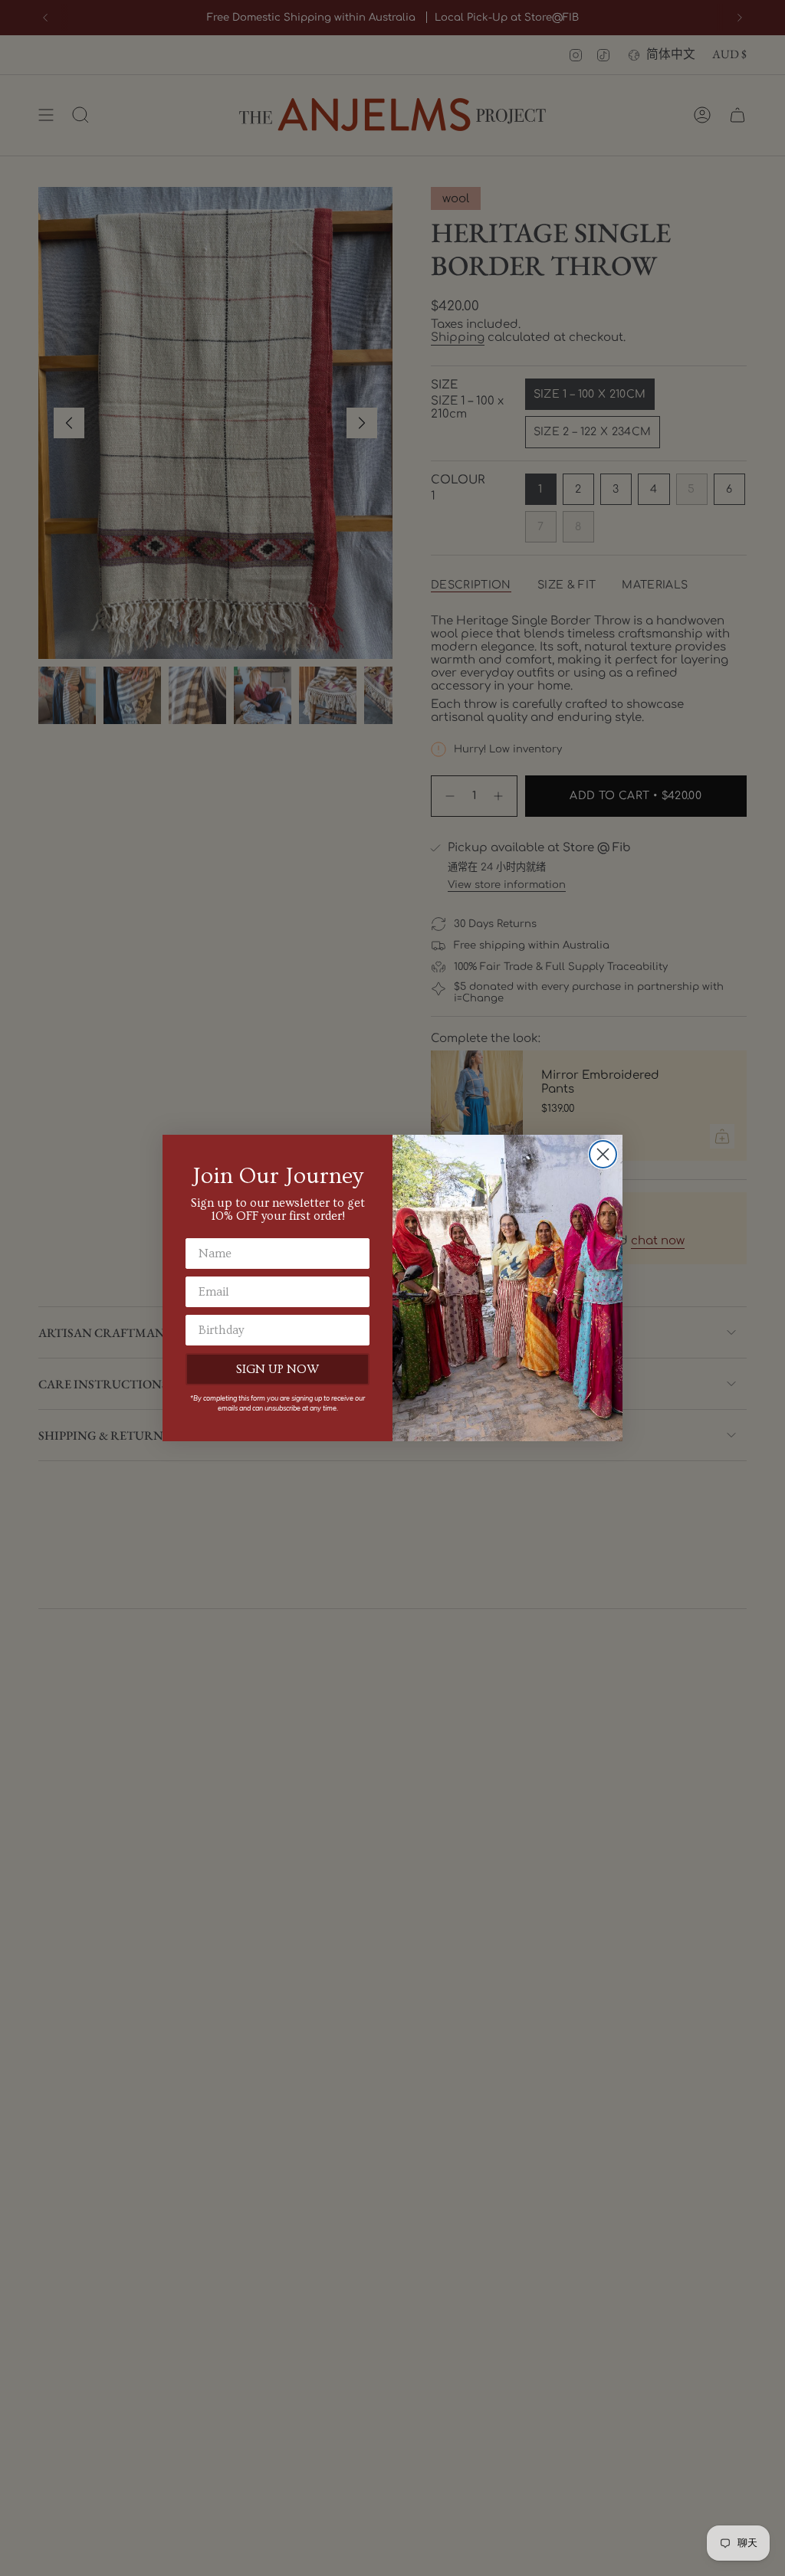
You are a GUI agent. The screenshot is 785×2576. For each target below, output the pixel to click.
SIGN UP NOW (278, 1369)
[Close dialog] (603, 1154)
